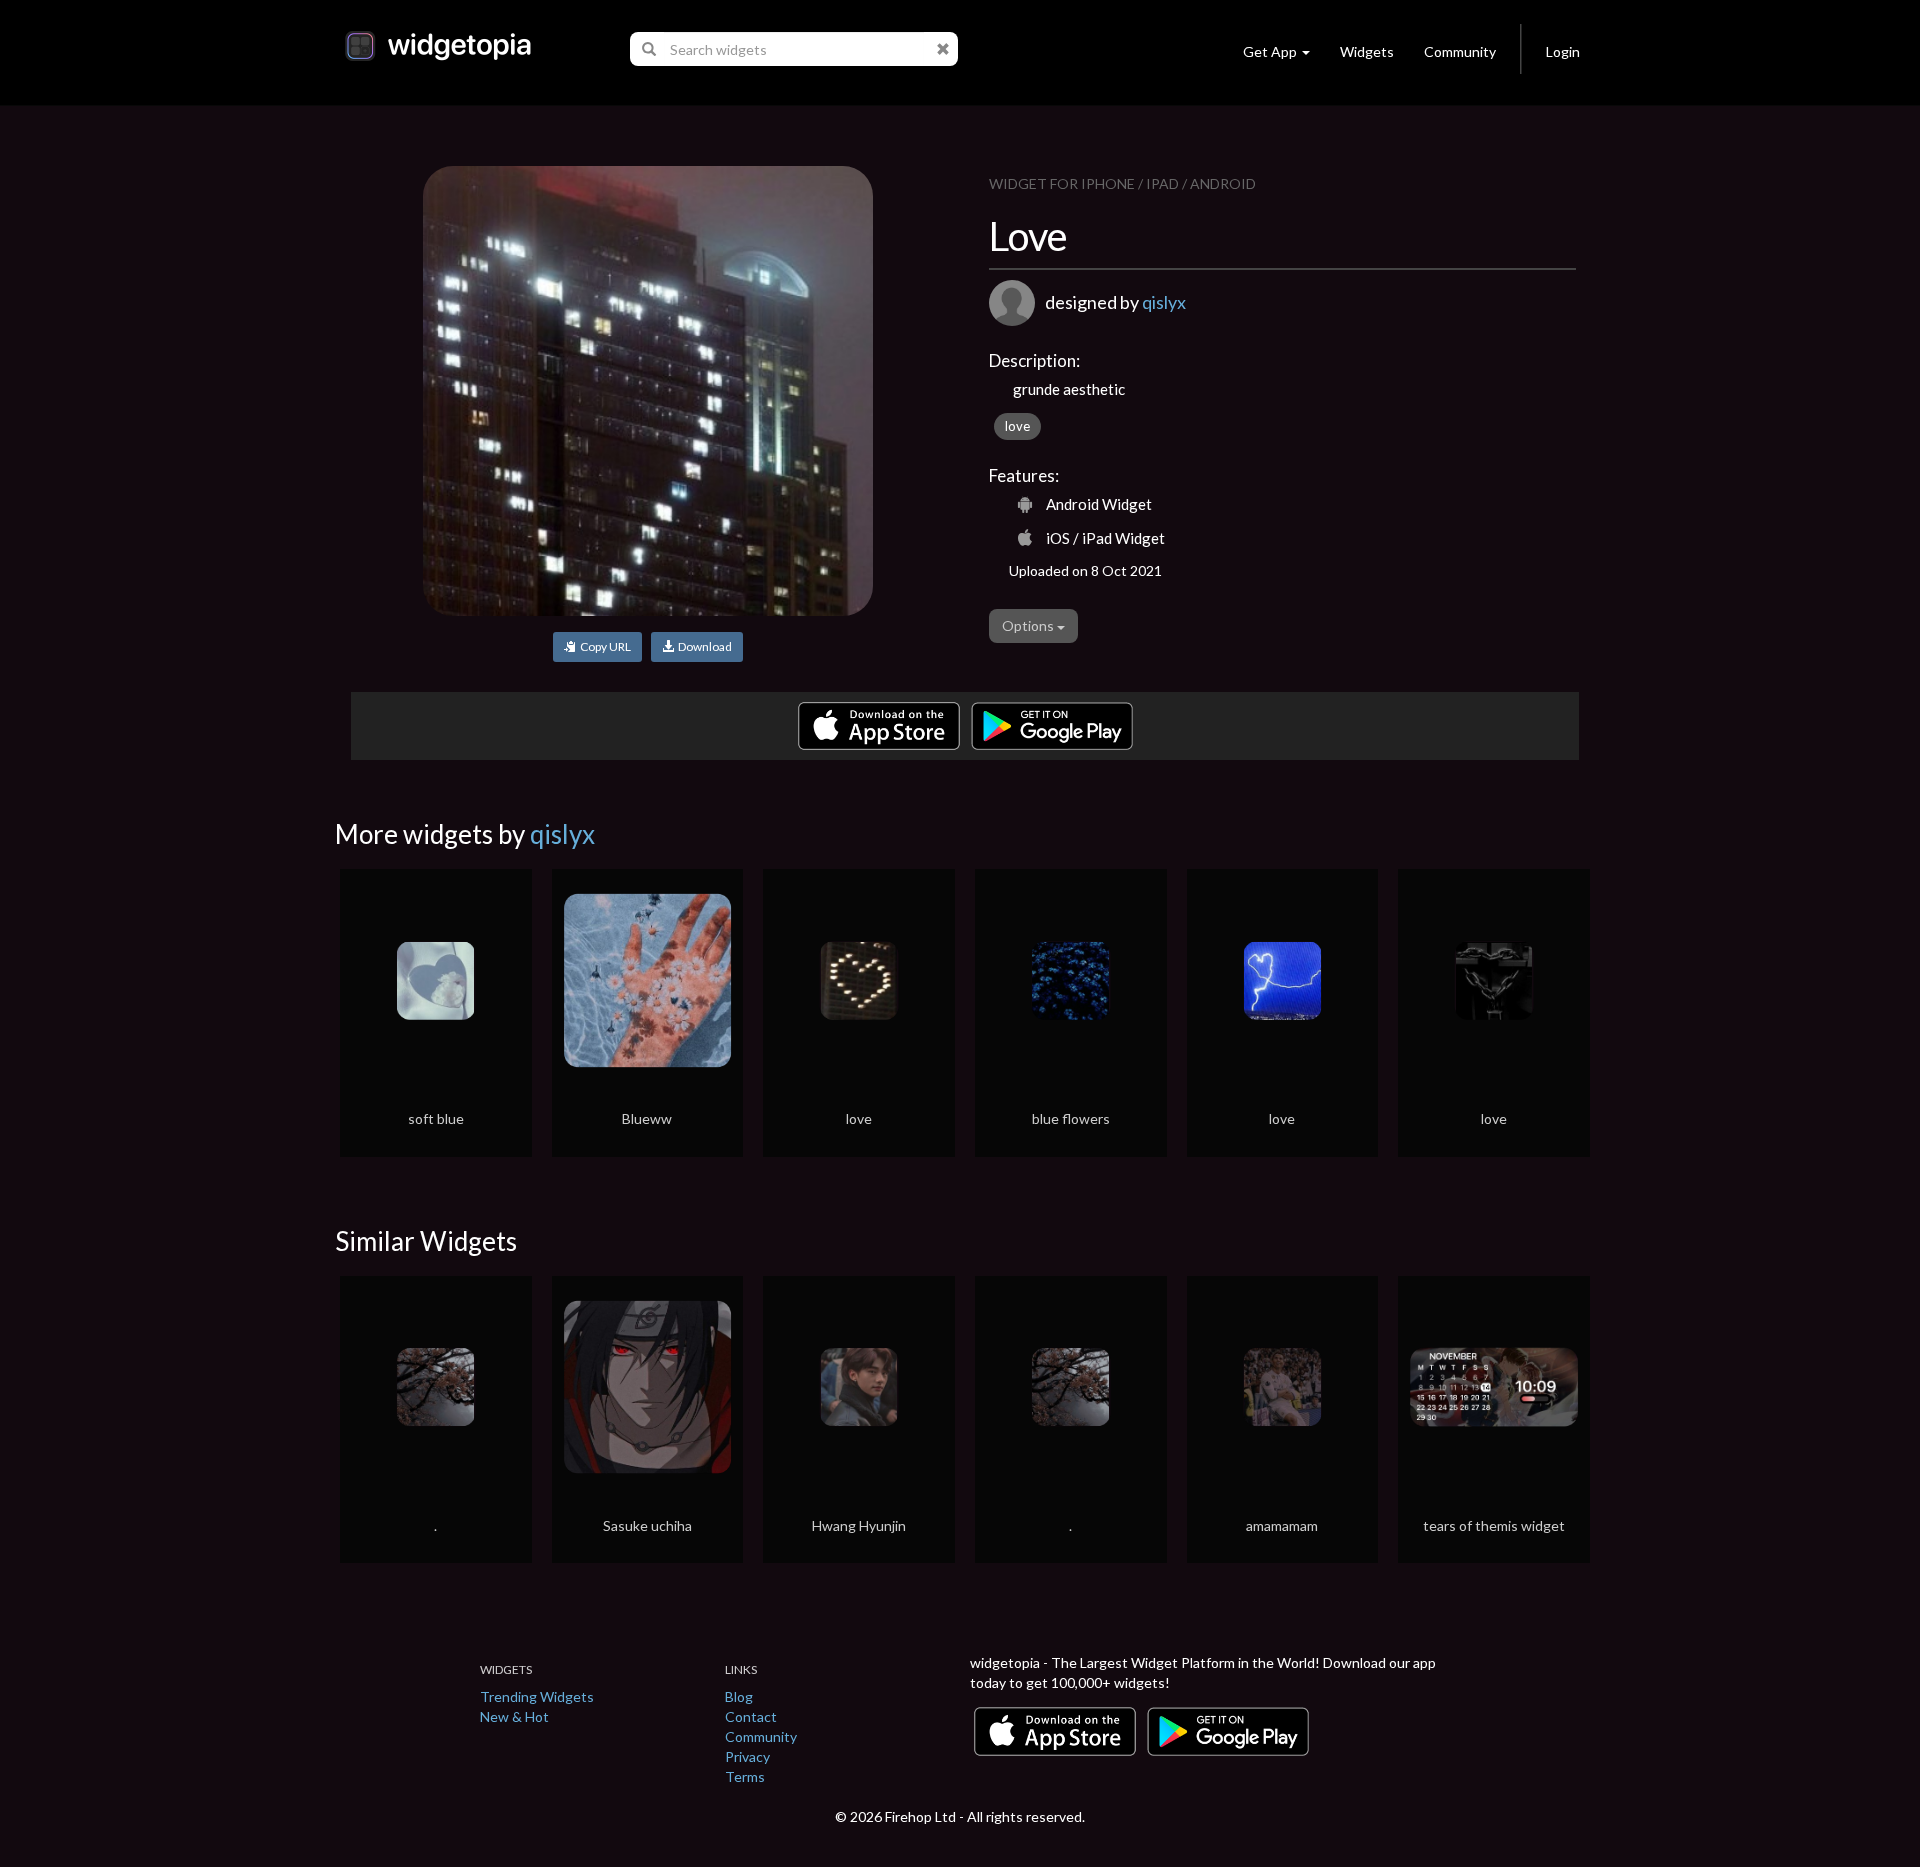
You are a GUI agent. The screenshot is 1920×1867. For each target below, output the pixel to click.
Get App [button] (1270, 51)
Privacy (747, 1756)
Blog (739, 1696)
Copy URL (603, 646)
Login (1563, 51)
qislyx (1164, 302)
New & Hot (514, 1716)
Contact (751, 1716)
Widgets (1367, 51)
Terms (745, 1776)
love (1017, 426)
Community (1460, 51)
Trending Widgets (537, 1696)
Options (1029, 625)
